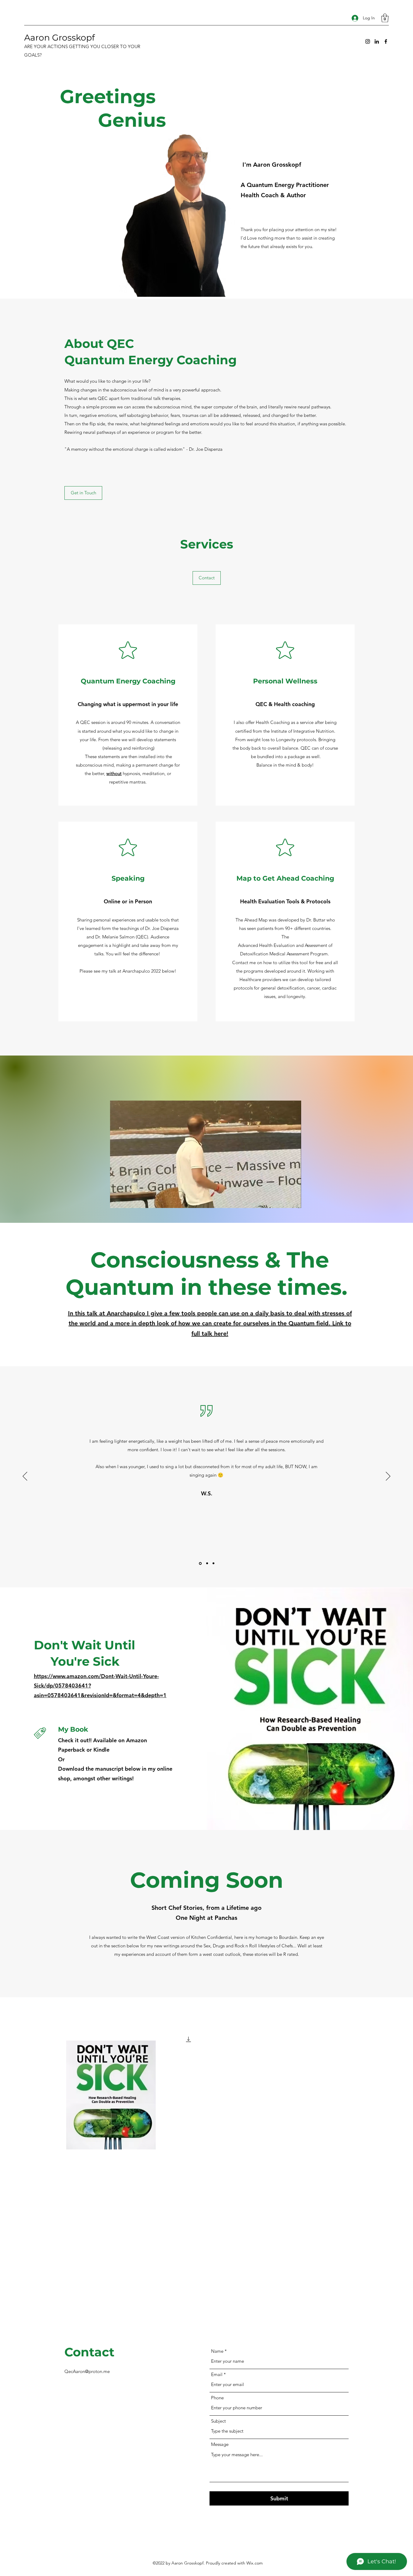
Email (217, 2374)
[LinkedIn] (377, 41)
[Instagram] (368, 41)
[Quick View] (111, 2095)
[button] (385, 18)
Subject (218, 2421)
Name (217, 2351)
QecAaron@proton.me (87, 2371)
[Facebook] (386, 41)
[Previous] (25, 1477)
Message (220, 2444)
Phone (217, 2398)
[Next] (388, 1477)
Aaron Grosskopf (59, 38)
